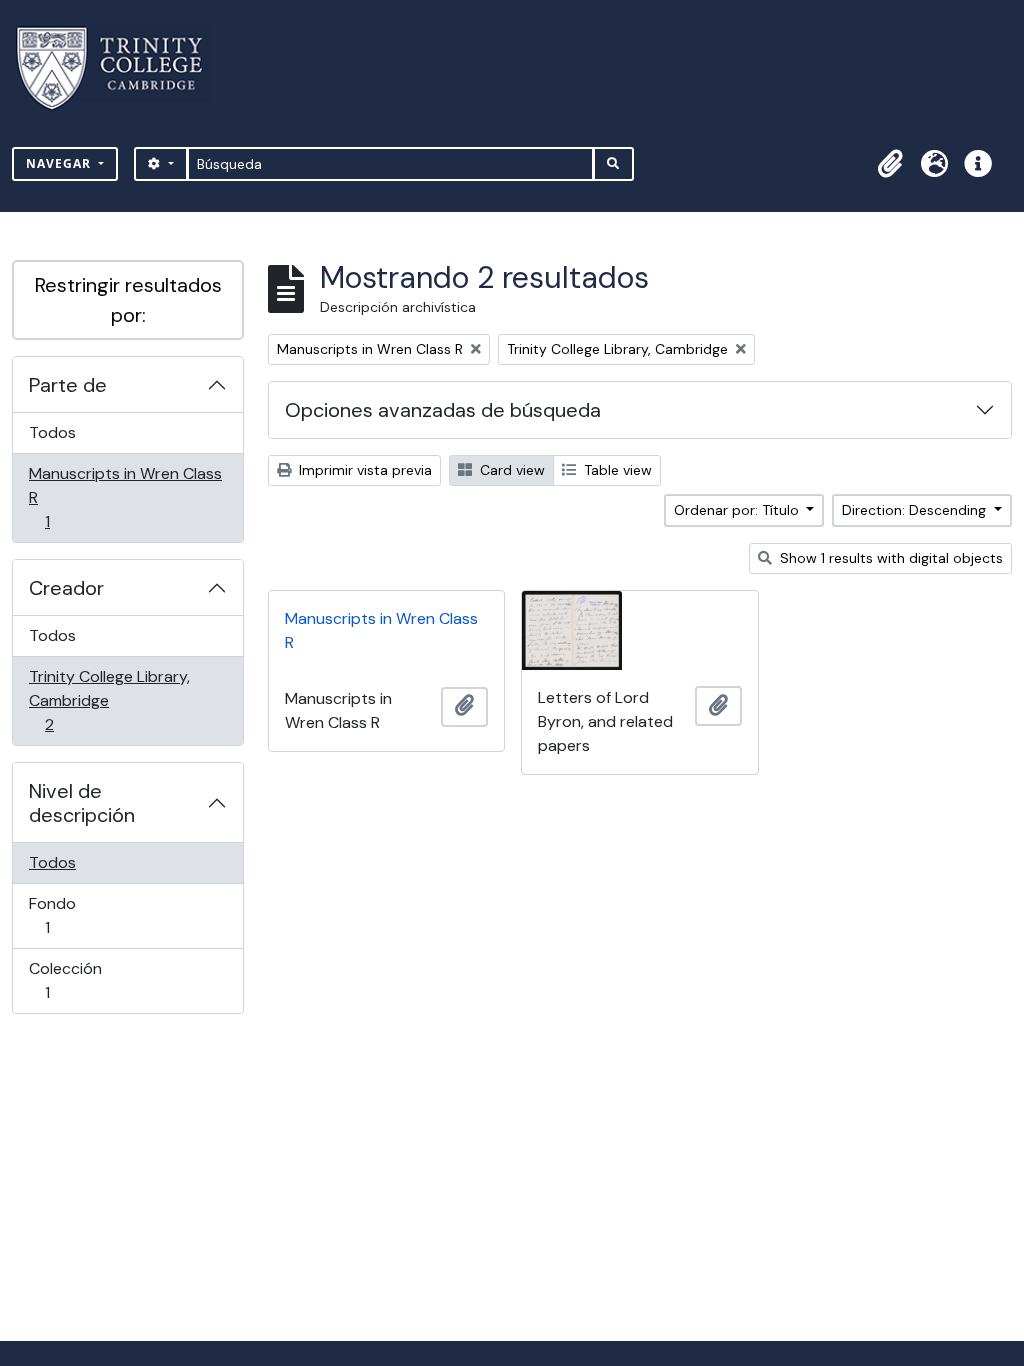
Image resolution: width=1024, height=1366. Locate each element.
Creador (66, 588)
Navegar (60, 163)
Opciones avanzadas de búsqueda (443, 410)
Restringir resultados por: (128, 300)
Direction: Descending (916, 510)
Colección (75, 980)
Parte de (68, 385)
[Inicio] (121, 68)
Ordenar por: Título (738, 510)
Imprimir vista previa (363, 470)
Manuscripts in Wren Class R (125, 497)
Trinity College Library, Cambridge (109, 700)
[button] (890, 164)
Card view (510, 470)
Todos (52, 432)
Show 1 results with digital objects (889, 558)
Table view (616, 470)
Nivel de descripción (82, 803)
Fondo (75, 915)
